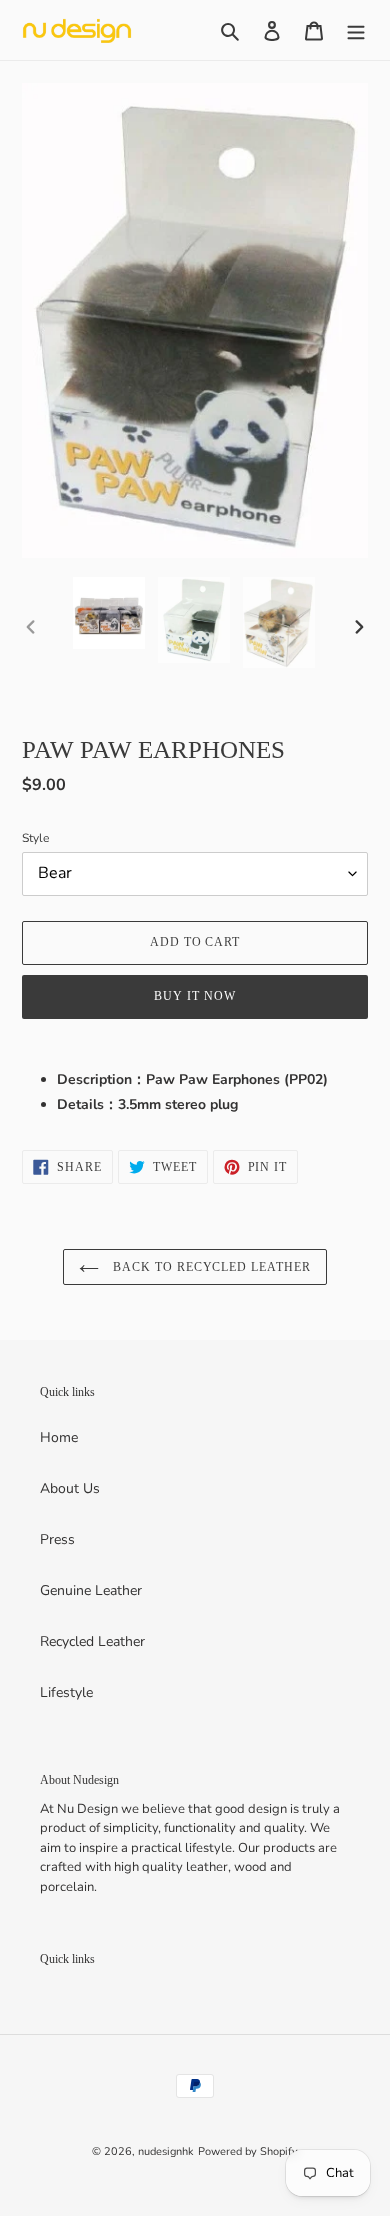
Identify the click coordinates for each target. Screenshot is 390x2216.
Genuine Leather (91, 1590)
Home (59, 1437)
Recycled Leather (92, 1641)
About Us (70, 1488)
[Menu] (356, 30)
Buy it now (195, 996)
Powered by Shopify (248, 2151)
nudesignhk (166, 2151)
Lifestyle (66, 1692)
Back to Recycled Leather (210, 1267)
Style (35, 838)
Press (57, 1539)
